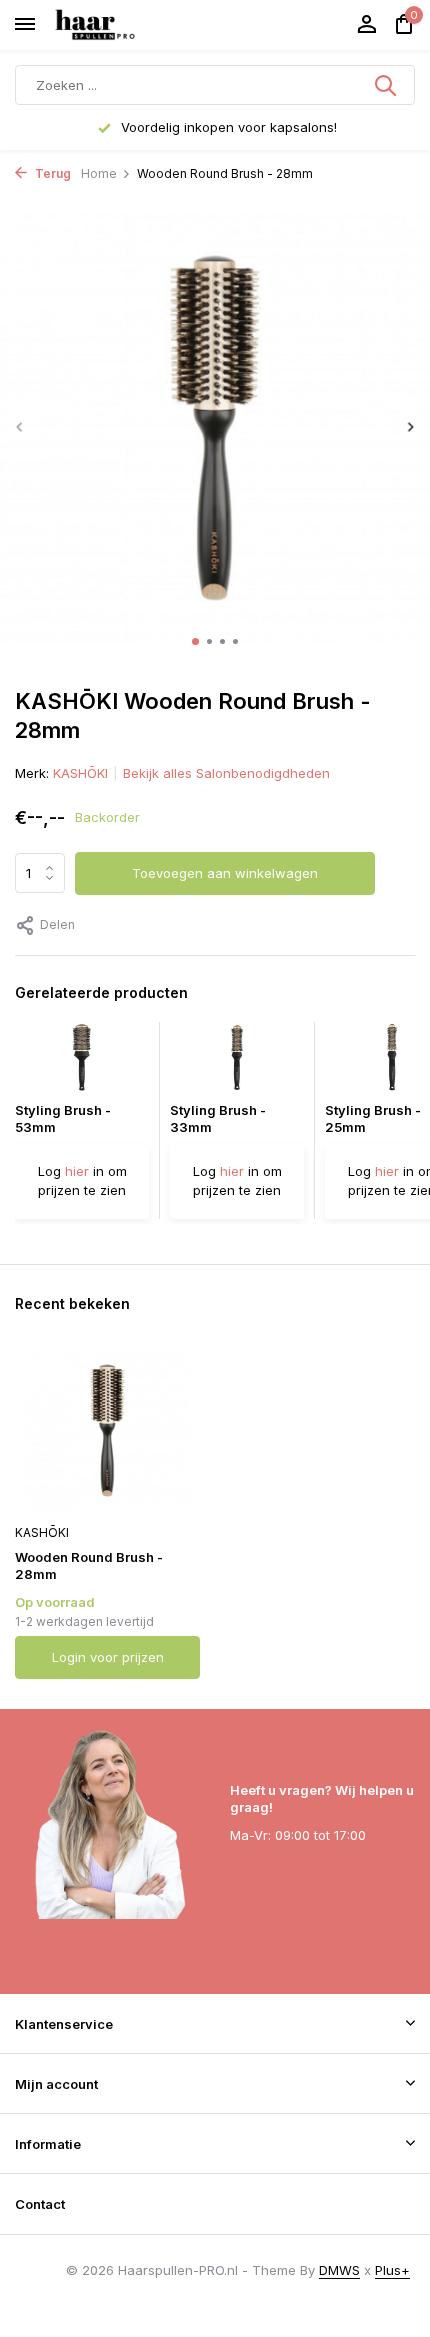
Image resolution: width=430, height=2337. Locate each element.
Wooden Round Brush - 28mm (89, 1565)
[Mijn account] (366, 25)
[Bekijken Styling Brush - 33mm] (237, 1062)
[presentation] (20, 426)
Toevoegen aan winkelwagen (225, 873)
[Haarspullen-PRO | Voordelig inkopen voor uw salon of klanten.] (120, 25)
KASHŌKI (80, 773)
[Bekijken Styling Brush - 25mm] (392, 1062)
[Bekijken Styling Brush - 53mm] (82, 1062)
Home (99, 173)
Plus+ (392, 2270)
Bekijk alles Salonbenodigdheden (226, 773)
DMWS (339, 2270)
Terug (51, 173)
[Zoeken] (387, 85)
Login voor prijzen (108, 1657)
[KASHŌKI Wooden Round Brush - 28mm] (107, 1431)
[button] (195, 641)
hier (77, 1171)
